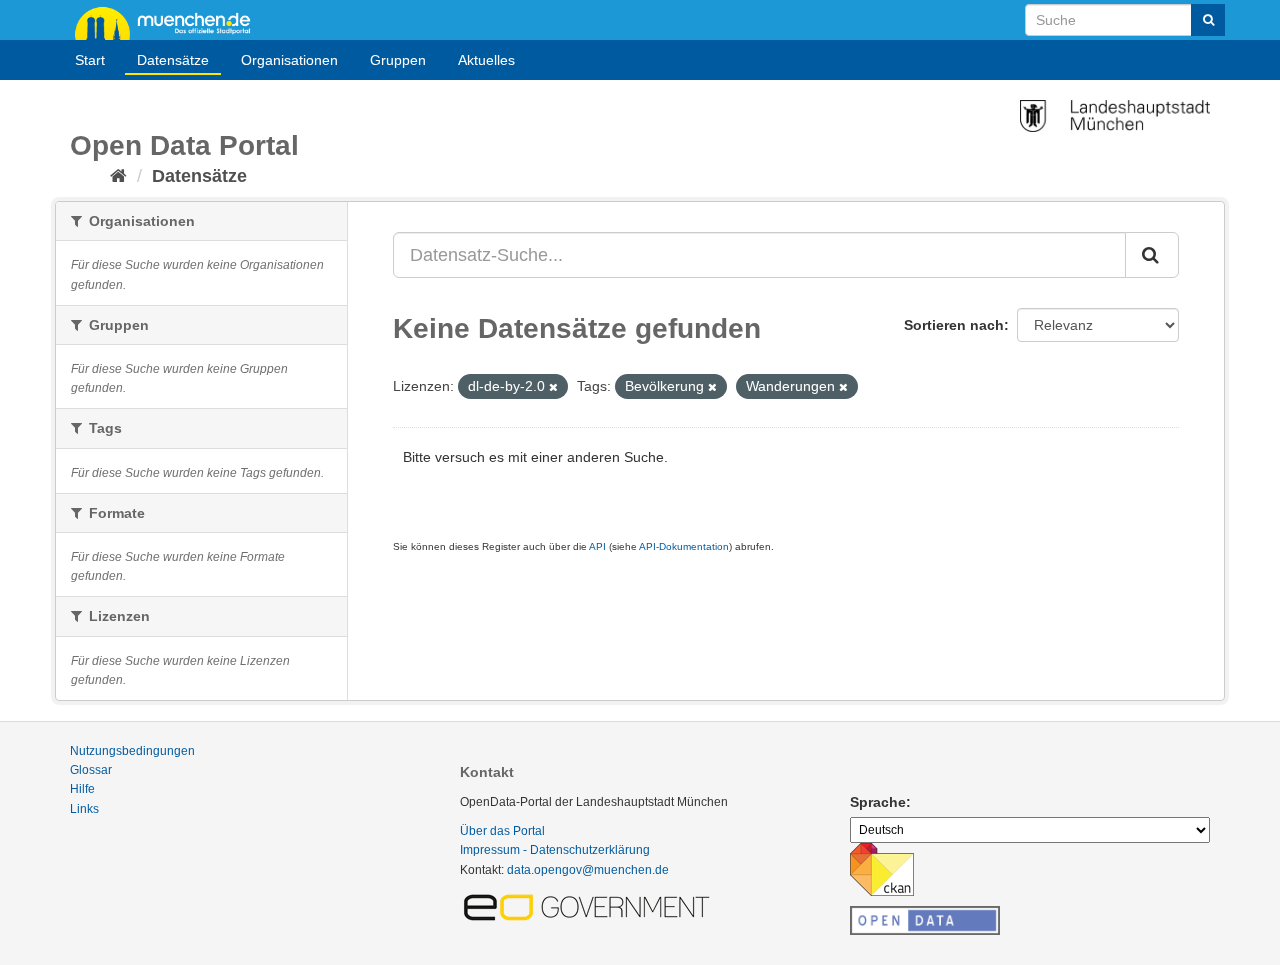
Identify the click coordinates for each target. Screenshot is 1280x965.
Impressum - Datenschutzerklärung (555, 850)
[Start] (118, 176)
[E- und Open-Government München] (590, 906)
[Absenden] (1208, 20)
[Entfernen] (553, 387)
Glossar (91, 770)
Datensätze (173, 60)
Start (90, 60)
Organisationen (289, 60)
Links (84, 809)
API (597, 546)
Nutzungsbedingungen (132, 751)
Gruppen (398, 60)
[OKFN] (925, 915)
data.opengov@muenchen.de (588, 870)
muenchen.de (170, 22)
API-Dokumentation (684, 546)
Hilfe (82, 789)
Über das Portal (502, 831)
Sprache (878, 802)
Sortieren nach (954, 325)
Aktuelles (486, 60)
